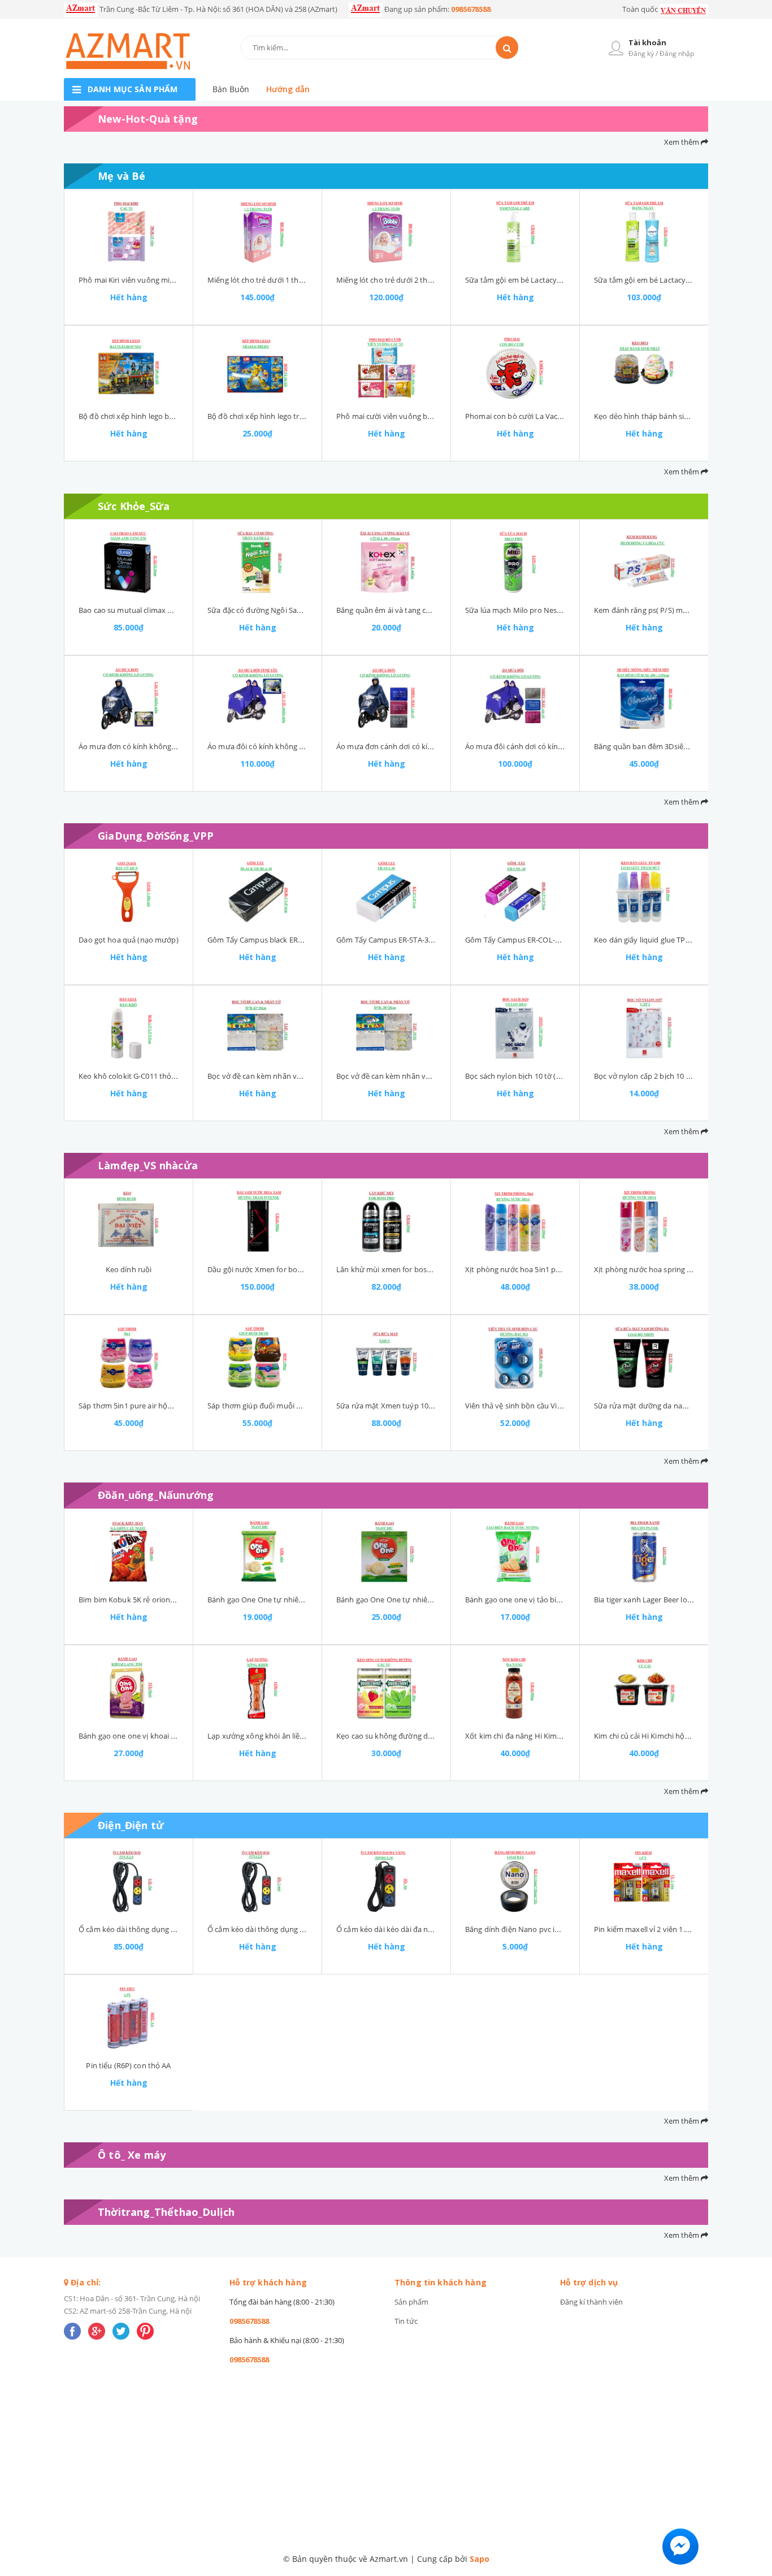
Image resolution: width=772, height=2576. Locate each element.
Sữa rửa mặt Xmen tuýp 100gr (388, 1406)
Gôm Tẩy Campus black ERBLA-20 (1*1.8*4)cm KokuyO (300, 940)
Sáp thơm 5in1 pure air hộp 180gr (136, 1406)
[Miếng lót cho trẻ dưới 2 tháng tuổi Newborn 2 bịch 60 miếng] (386, 232)
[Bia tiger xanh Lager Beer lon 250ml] (644, 1551)
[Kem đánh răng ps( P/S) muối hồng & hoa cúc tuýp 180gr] (644, 562)
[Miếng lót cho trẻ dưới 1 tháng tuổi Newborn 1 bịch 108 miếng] (257, 232)
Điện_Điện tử (131, 1825)
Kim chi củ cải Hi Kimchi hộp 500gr (652, 1736)
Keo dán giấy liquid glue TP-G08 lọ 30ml (661, 940)
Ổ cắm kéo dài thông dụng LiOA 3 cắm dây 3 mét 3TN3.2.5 (306, 1929)
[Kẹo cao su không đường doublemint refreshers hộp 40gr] (386, 1688)
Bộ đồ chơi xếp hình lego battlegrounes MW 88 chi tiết (171, 416)
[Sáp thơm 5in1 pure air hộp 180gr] (129, 1358)
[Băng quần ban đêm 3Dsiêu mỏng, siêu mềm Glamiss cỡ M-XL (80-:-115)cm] (644, 698)
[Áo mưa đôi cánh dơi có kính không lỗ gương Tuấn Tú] (515, 698)
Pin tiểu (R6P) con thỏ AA (128, 2065)
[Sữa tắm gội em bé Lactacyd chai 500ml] (515, 232)
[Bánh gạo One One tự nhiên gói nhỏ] (257, 1551)
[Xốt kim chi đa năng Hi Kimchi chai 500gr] (515, 1688)
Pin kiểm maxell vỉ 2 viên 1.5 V (645, 1929)
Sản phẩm (411, 2302)
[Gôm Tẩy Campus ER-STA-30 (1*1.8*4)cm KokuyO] (386, 892)
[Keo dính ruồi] (129, 1221)
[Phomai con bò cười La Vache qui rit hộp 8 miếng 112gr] (515, 368)
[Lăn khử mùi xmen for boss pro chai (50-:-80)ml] (386, 1221)
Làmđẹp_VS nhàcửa (148, 1165)
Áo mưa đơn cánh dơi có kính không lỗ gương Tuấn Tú (429, 746)
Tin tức (406, 2321)
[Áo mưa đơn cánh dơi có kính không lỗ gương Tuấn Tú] (386, 698)
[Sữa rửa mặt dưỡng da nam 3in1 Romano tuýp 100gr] (644, 1358)
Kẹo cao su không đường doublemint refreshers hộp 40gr (434, 1736)
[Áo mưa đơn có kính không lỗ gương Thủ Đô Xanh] (129, 698)
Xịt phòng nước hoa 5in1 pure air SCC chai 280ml (548, 1269)
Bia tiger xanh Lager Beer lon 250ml (654, 1600)
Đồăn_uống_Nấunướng (156, 1495)
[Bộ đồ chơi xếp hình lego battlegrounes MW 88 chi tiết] (129, 368)
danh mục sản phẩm (133, 89)
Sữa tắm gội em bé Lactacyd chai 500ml (532, 280)
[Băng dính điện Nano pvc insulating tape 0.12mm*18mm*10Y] (515, 1881)
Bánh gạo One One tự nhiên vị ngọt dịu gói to (414, 1600)
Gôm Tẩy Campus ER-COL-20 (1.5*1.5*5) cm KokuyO (554, 940)
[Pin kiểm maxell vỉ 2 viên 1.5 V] (644, 1881)
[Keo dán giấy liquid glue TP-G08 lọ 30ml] (644, 892)
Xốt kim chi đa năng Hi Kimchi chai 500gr (534, 1736)
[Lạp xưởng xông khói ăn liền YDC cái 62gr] (257, 1688)
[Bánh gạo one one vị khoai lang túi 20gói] (129, 1688)
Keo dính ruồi (129, 1269)
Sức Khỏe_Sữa (134, 506)
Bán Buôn (231, 89)
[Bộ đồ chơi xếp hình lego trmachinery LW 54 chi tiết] (257, 368)
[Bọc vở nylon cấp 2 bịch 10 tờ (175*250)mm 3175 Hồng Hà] (644, 1028)
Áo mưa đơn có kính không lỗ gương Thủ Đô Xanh (164, 746)
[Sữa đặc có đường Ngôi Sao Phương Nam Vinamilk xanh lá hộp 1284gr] (257, 562)
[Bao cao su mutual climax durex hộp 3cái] (129, 562)
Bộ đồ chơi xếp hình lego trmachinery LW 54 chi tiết (295, 416)
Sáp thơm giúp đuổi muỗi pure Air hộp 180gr (283, 1406)
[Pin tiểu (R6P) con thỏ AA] (129, 2017)
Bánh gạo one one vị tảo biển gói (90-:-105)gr (541, 1600)
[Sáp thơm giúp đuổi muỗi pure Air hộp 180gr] (257, 1358)
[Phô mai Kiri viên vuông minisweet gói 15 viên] (129, 232)
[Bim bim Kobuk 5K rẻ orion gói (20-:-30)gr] (129, 1551)
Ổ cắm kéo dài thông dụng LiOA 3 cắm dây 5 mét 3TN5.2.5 (177, 1929)
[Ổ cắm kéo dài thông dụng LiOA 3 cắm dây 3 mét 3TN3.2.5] (257, 1881)
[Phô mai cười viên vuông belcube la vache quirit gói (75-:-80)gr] (386, 368)
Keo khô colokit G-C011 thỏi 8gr (132, 1076)
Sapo (480, 2559)
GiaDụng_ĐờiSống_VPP (156, 836)
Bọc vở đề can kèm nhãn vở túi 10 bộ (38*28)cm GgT (425, 1076)
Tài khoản (647, 42)
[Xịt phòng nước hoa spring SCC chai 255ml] (644, 1221)
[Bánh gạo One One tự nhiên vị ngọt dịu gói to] (386, 1551)
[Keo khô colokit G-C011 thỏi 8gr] (129, 1028)
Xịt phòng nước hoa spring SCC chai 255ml (666, 1269)
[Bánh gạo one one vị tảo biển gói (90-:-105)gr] (515, 1551)
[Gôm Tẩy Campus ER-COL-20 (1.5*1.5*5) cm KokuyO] (515, 892)
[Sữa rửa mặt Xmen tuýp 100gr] (386, 1358)
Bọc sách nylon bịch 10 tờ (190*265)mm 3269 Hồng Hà (558, 1076)
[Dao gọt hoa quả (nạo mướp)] (129, 892)
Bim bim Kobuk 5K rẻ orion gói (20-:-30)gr (148, 1600)
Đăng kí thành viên (591, 2302)
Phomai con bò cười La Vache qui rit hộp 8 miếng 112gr (559, 416)
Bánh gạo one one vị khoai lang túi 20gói (148, 1736)
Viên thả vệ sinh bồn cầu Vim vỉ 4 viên (529, 1406)
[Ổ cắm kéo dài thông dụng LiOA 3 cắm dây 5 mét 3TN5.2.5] (129, 1881)
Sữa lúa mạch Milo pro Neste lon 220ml (532, 610)
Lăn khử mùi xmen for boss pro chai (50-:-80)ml (417, 1269)
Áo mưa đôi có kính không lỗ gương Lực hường (288, 746)
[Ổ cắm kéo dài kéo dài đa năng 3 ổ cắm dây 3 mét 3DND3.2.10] (386, 1881)
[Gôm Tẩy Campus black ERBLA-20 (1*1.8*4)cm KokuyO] (257, 892)
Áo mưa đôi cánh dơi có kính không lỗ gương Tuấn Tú (557, 746)
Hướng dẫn (288, 89)
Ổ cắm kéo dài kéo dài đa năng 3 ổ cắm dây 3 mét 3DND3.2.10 (441, 1929)
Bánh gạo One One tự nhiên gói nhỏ (269, 1600)
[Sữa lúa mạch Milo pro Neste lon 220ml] (515, 562)
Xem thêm (682, 142)
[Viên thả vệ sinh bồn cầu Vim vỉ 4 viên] (515, 1358)
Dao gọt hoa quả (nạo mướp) (128, 940)
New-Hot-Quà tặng (148, 119)
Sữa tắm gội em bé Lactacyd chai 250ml (661, 280)
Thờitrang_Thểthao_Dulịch (166, 2212)
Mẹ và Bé (122, 176)
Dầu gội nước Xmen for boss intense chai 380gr (288, 1269)
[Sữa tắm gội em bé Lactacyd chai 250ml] (644, 232)
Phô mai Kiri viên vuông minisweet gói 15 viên (157, 280)
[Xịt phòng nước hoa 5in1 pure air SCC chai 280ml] (515, 1221)
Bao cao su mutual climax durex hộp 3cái (148, 610)
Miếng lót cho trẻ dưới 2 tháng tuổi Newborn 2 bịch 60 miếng (441, 280)
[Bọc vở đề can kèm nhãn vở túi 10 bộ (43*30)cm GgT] (257, 1028)
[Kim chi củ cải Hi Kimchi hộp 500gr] (644, 1688)
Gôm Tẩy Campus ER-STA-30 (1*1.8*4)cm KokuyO (420, 940)
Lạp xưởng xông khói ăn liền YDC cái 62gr (277, 1736)
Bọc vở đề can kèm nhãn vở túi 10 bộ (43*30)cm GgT (296, 1076)
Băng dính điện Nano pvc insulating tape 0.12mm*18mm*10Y (570, 1929)
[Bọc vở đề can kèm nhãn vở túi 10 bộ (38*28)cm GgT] (386, 1028)
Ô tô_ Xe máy (132, 2155)
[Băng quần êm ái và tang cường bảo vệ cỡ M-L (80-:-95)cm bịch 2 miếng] (386, 562)
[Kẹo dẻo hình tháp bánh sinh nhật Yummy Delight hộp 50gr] (644, 368)
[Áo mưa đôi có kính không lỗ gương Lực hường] (257, 698)
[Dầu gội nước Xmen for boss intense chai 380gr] (257, 1221)
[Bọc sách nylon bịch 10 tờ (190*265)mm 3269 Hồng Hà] (515, 1028)
